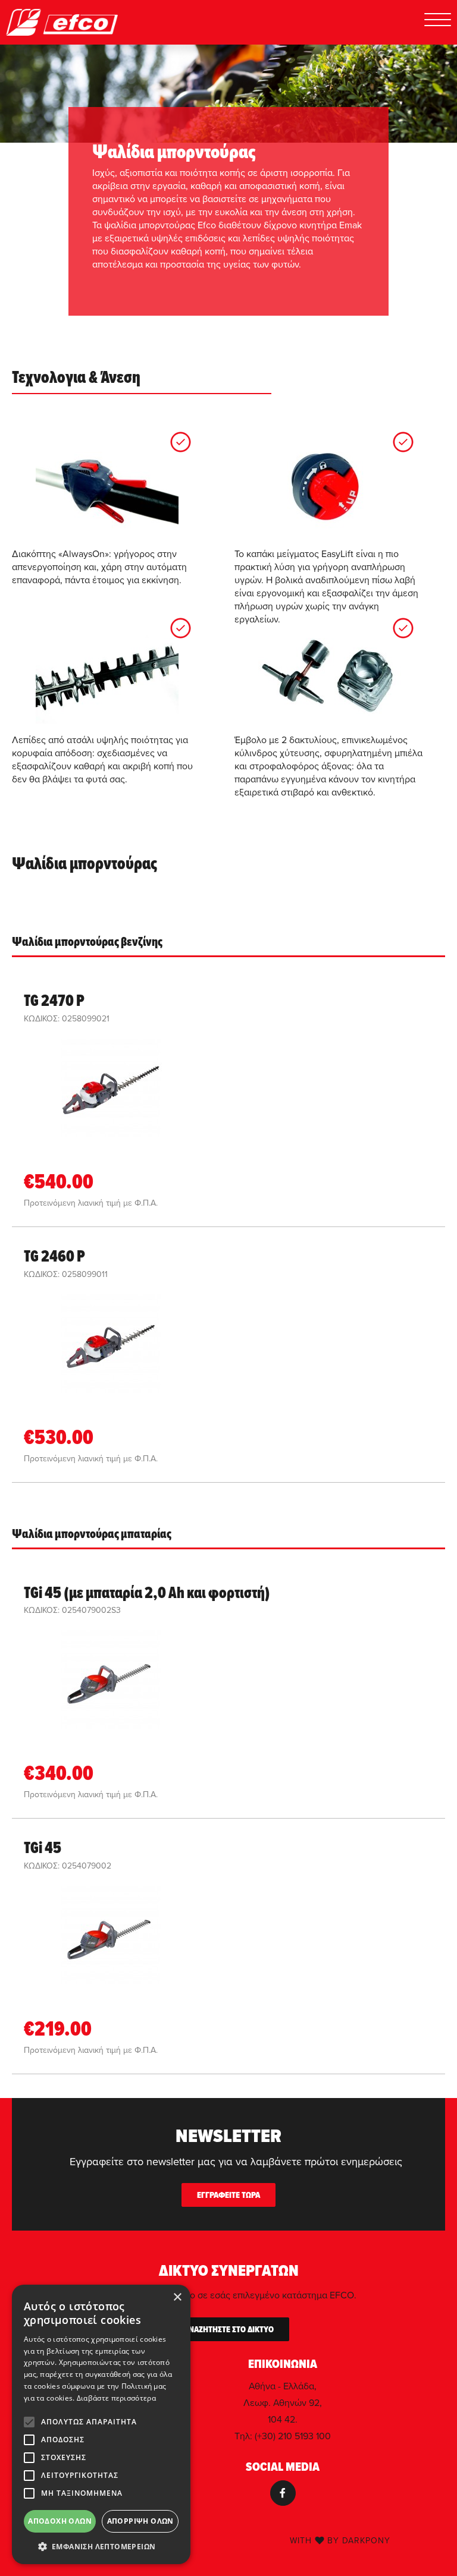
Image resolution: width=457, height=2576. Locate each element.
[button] (101, 2546)
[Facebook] (283, 2493)
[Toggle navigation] (438, 22)
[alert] (101, 2424)
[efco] (62, 22)
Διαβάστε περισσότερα (116, 2398)
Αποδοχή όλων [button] (60, 2521)
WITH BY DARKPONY (340, 2540)
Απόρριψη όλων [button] (140, 2521)
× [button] (177, 2297)
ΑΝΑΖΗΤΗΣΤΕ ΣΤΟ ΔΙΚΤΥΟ (229, 2329)
